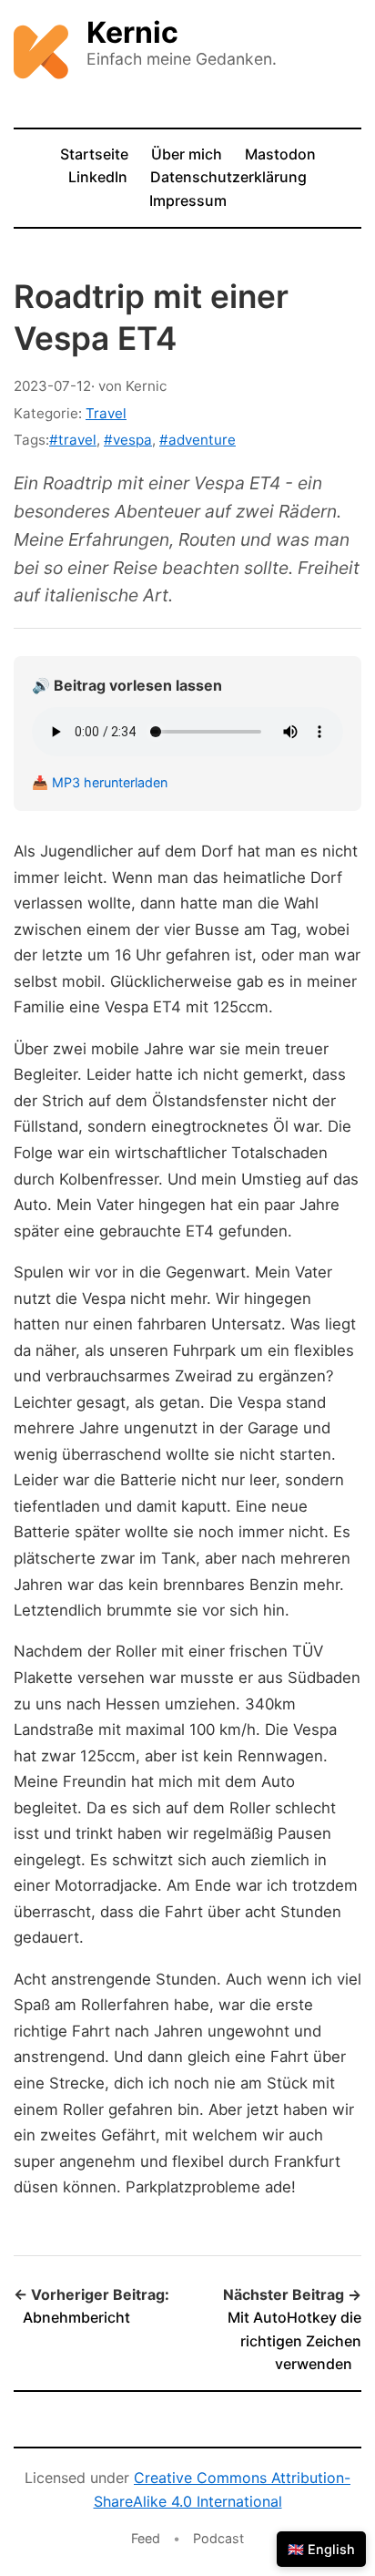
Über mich (187, 154)
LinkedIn (98, 177)
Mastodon (280, 154)
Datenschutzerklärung (228, 177)
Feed (146, 2538)
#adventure (198, 440)
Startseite (94, 154)
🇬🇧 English (321, 2549)
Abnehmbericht (76, 2317)
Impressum (188, 200)
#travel (73, 440)
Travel (106, 413)
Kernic (132, 32)
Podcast (218, 2538)
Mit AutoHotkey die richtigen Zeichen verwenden (294, 2340)
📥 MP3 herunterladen (100, 782)
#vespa (128, 440)
